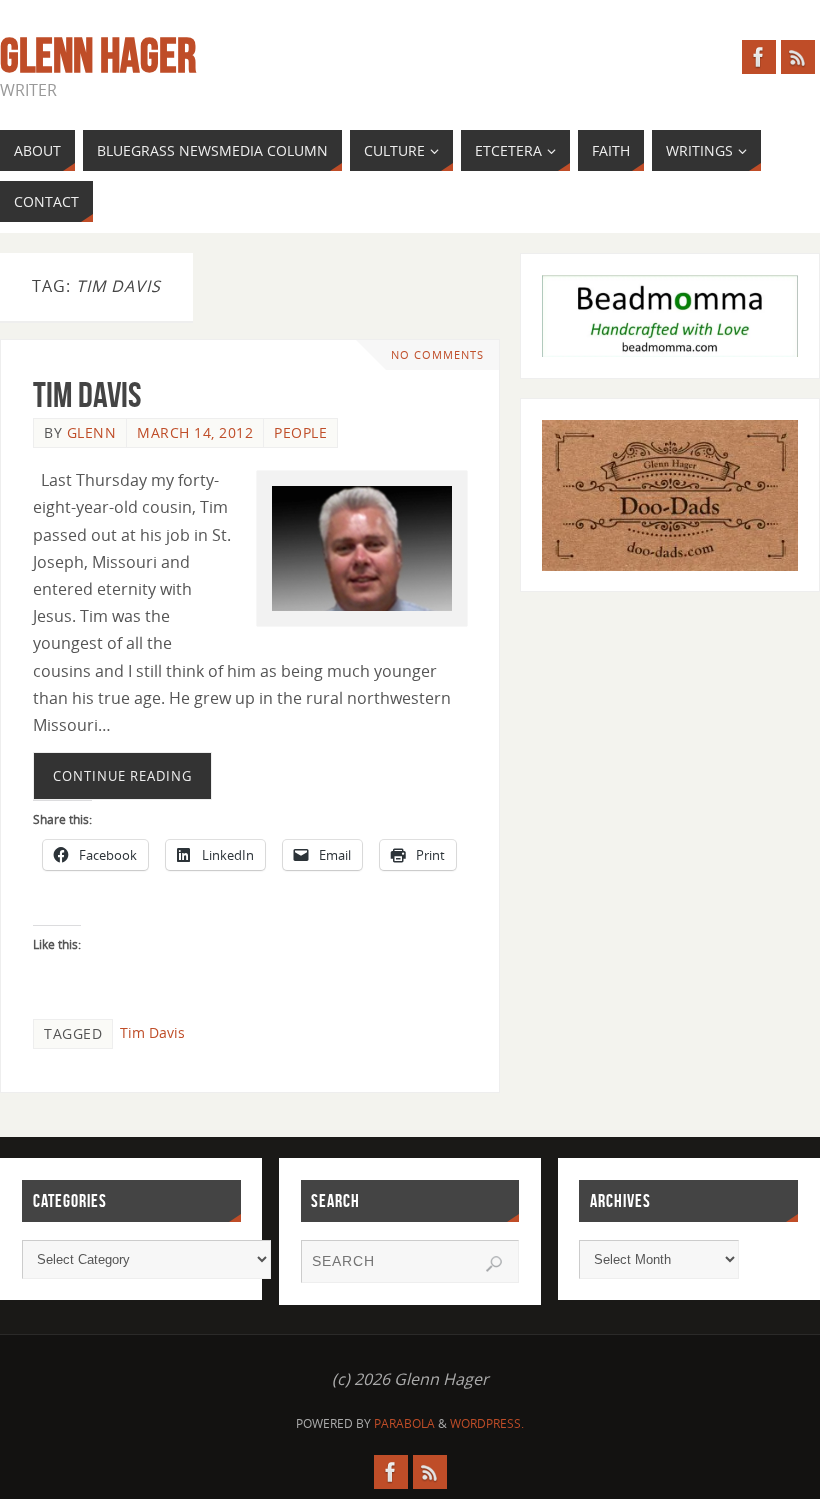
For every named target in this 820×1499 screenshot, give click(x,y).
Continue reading (122, 776)
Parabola (404, 1423)
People (300, 432)
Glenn (92, 432)
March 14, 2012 (195, 432)
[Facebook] (759, 57)
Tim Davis (87, 394)
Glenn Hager (98, 56)
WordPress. (487, 1423)
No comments (437, 354)
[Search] (494, 1264)
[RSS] (798, 57)
